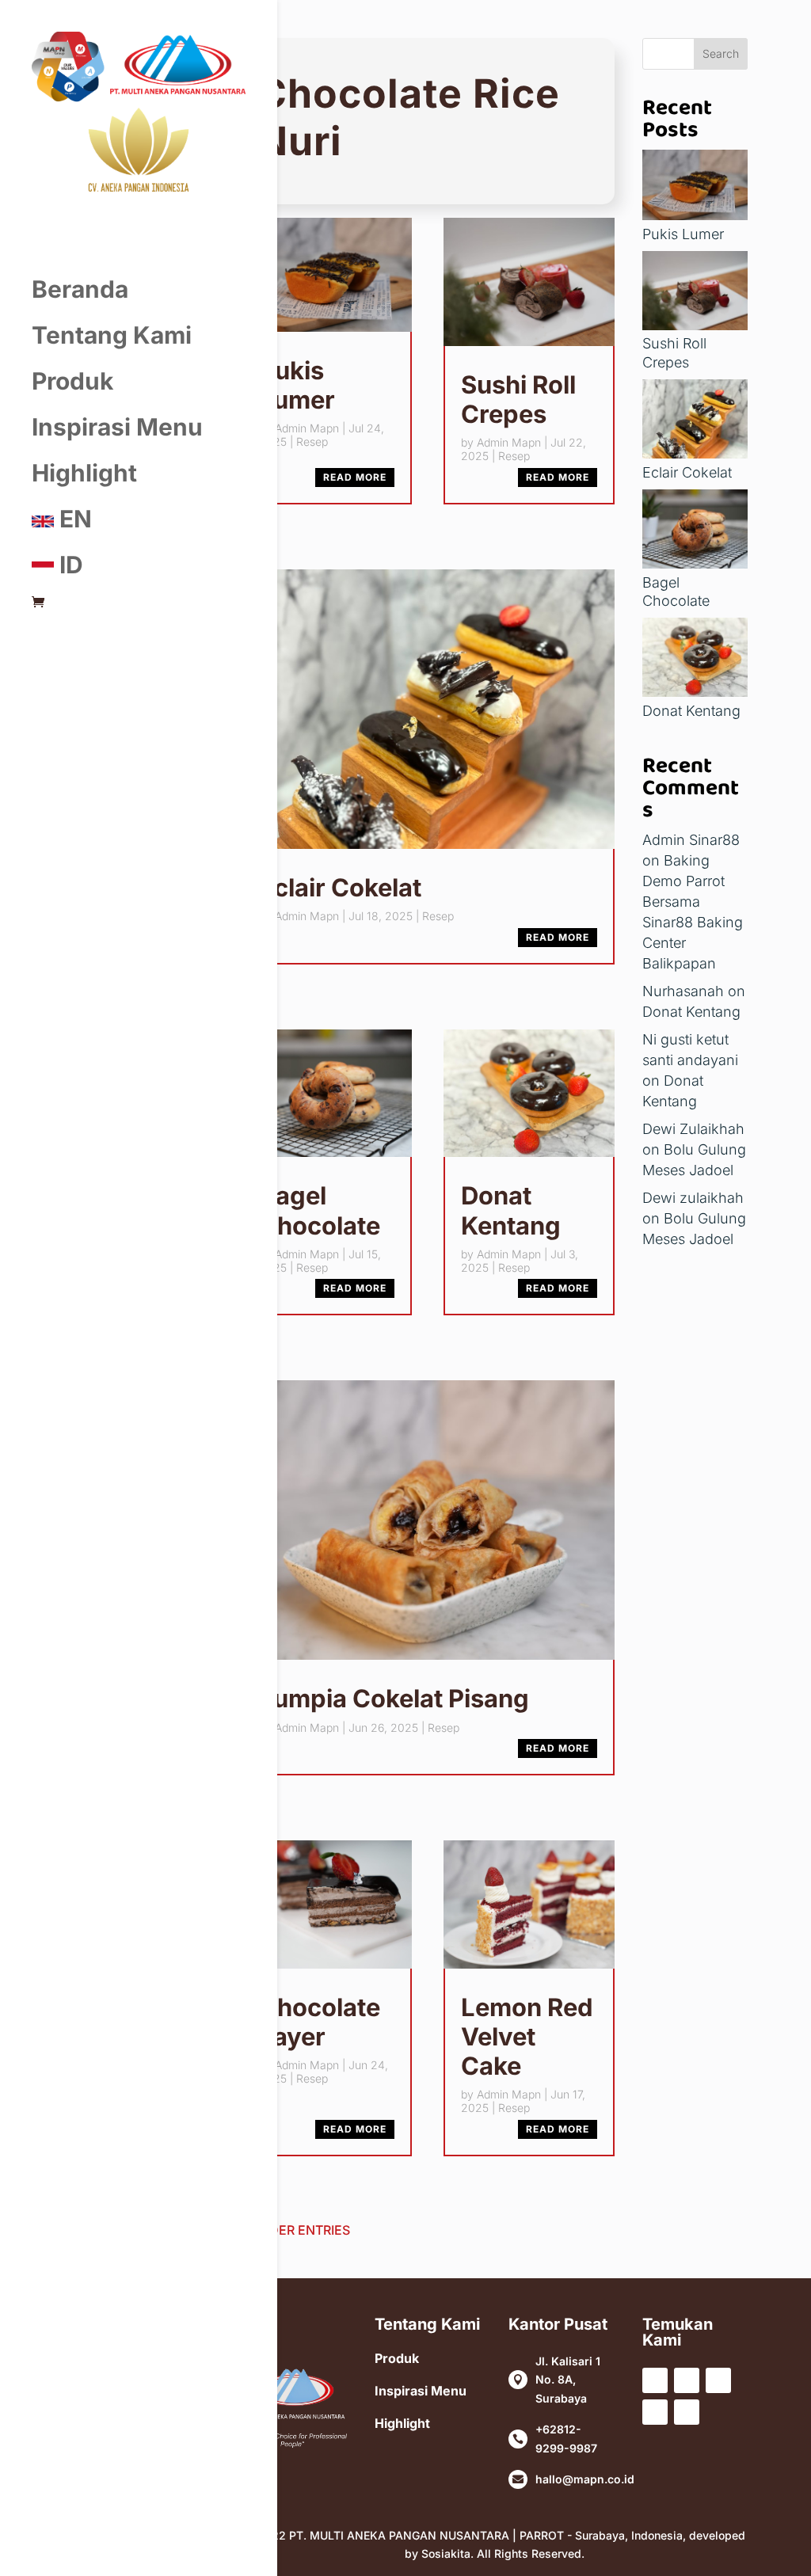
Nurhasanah (683, 991)
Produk (72, 381)
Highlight (84, 473)
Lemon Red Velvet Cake (527, 2036)
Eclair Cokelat (340, 887)
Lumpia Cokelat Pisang (394, 1698)
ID (69, 565)
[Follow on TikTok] (655, 2412)
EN (73, 519)
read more (355, 477)
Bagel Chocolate (320, 1210)
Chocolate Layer (320, 2022)
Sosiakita (446, 2553)
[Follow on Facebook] (655, 2380)
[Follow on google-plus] (687, 2412)
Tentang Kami (112, 335)
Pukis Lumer (297, 385)
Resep (312, 441)
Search (721, 53)
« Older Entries (296, 2230)
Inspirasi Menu (117, 427)
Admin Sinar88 (691, 840)
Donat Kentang (511, 1210)
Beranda (80, 289)
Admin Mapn (307, 428)
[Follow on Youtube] (718, 2380)
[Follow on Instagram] (687, 2380)
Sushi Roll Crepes (518, 399)
